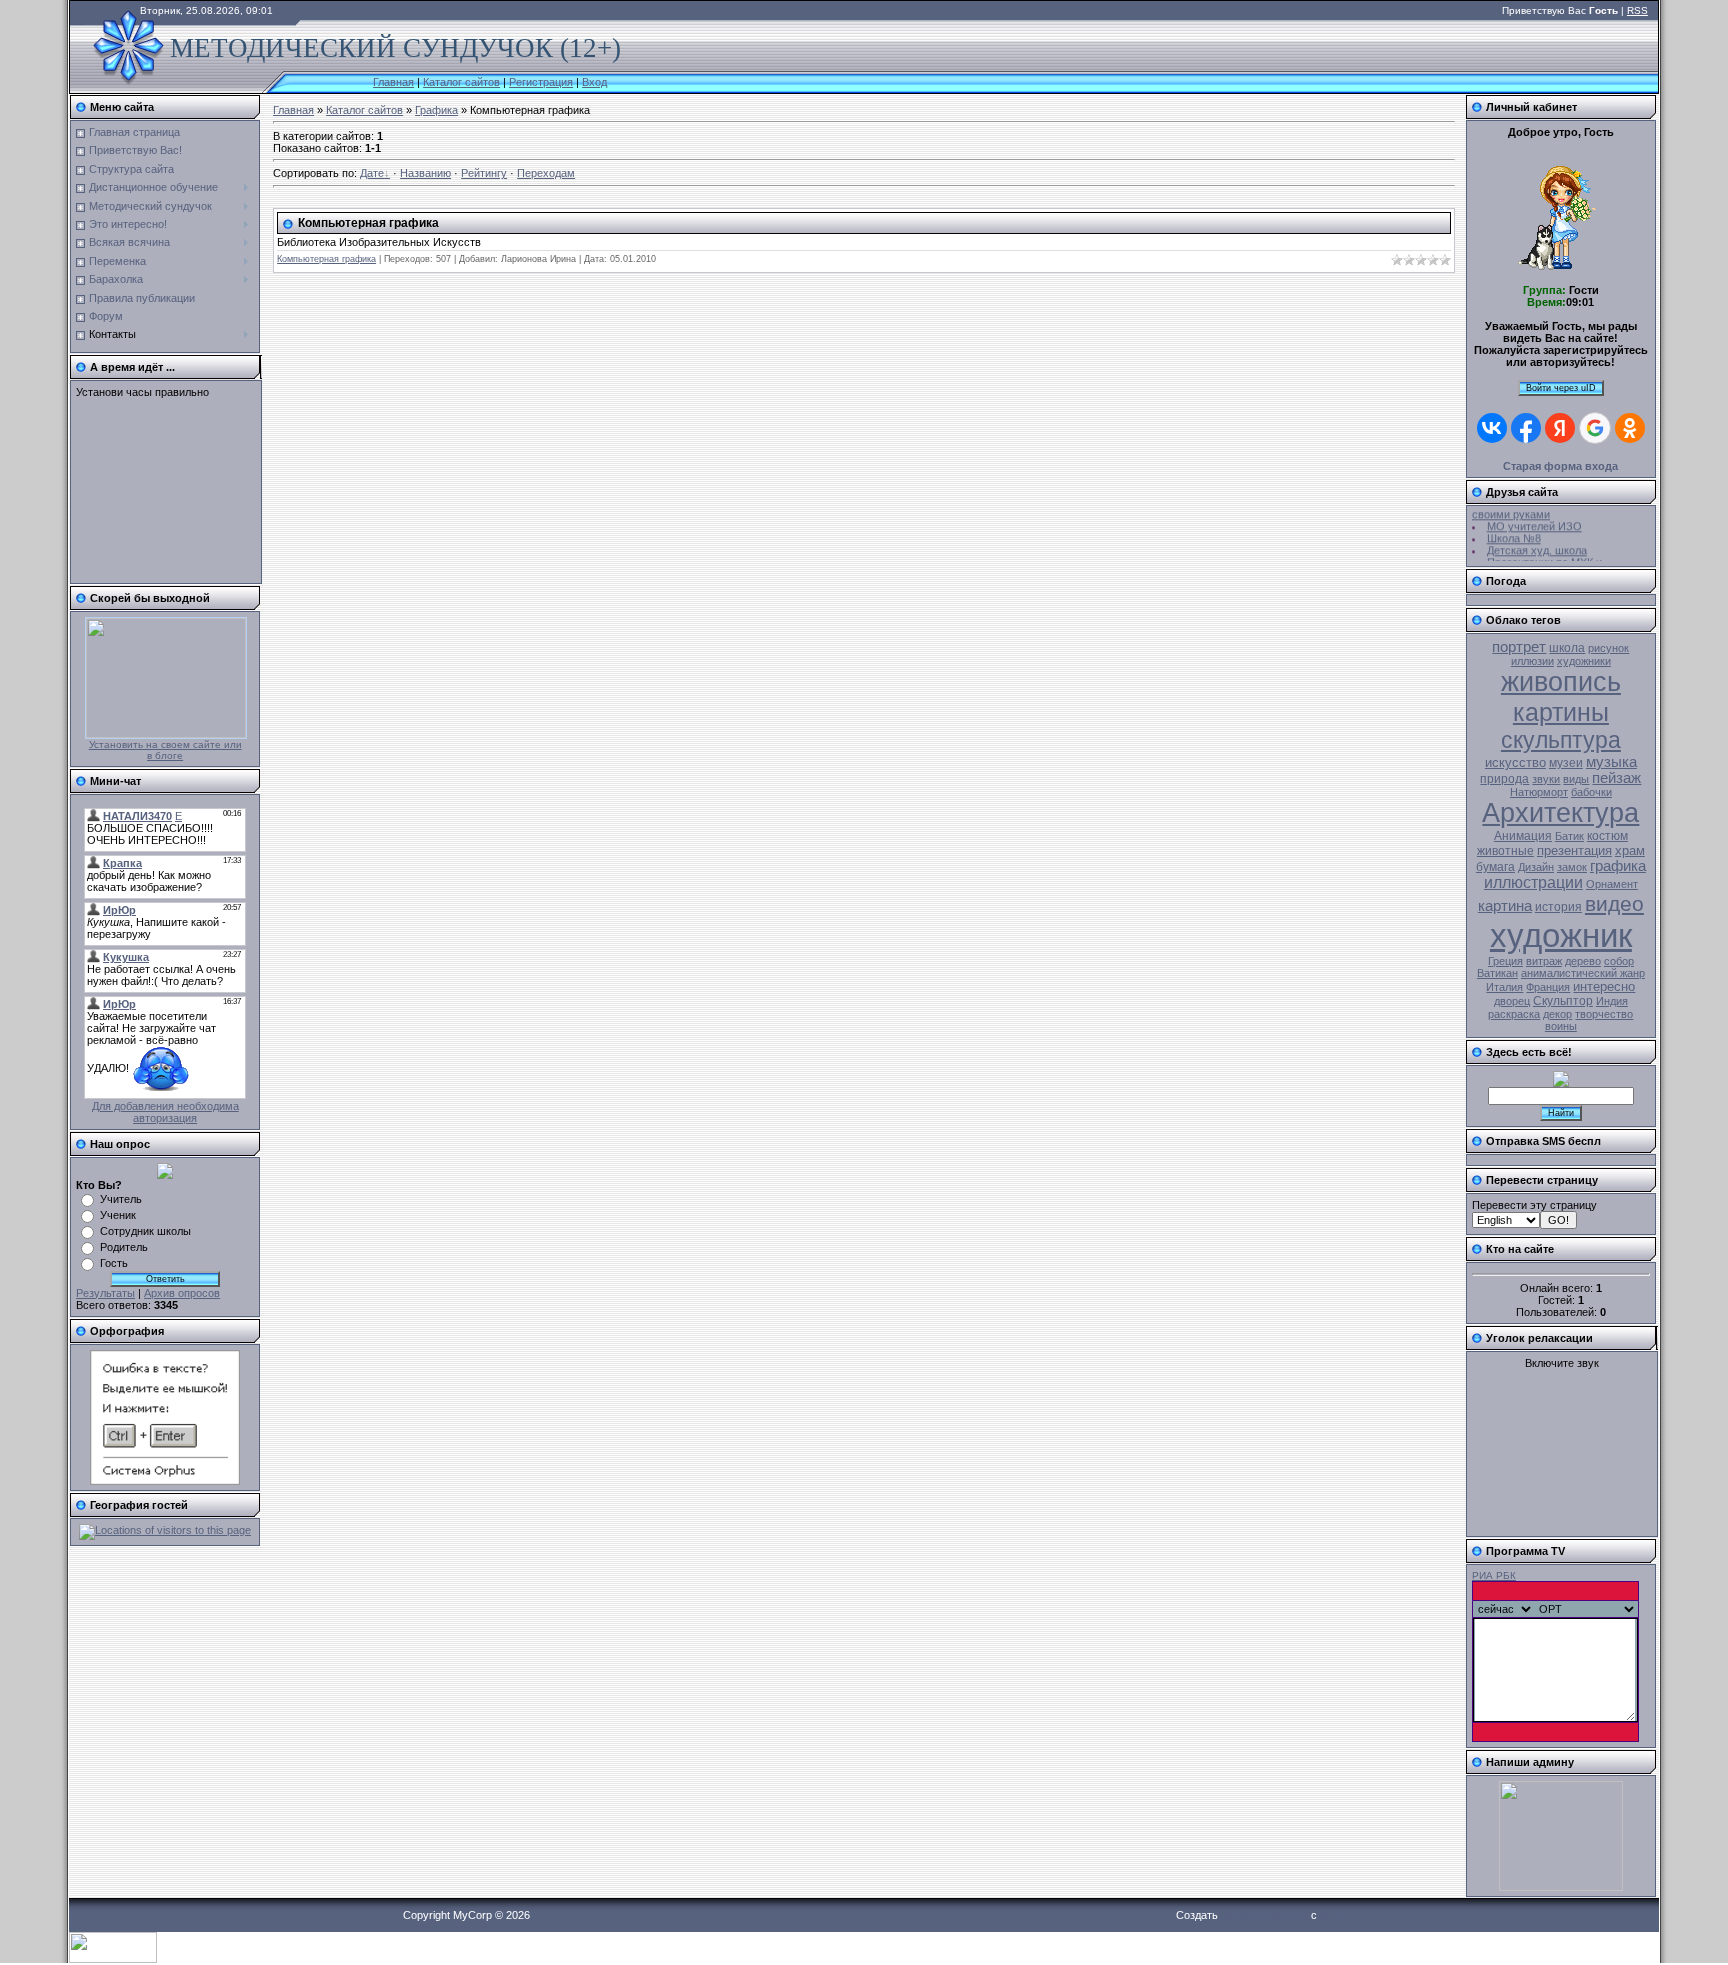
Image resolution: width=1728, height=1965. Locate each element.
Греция (1505, 961)
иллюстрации (1533, 882)
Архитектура (1560, 813)
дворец (1512, 1001)
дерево (1583, 961)
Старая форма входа (1560, 466)
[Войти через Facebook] (1526, 428)
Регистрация (541, 82)
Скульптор (1563, 1001)
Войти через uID (1561, 388)
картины (1561, 712)
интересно (1604, 986)
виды (1576, 779)
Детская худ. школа (1537, 545)
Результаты (105, 1293)
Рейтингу (484, 173)
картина (1505, 906)
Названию (425, 173)
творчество (1604, 1014)
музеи (1566, 763)
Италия (1504, 987)
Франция (1548, 987)
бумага (1495, 867)
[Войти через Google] (1595, 428)
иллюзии (1532, 661)
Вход (594, 82)
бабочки (1591, 792)
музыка (1611, 762)
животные (1505, 851)
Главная (393, 82)
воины (1561, 1026)
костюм (1607, 836)
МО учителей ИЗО (1534, 521)
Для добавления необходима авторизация (165, 1112)
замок (1572, 867)
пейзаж (1616, 778)
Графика (436, 110)
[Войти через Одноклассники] (1630, 428)
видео (1614, 904)
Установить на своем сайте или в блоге (165, 750)
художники (1584, 661)
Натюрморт (1539, 792)
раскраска (1514, 1014)
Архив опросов (182, 1293)
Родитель (124, 1247)
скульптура (1561, 740)
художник (1561, 935)
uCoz (1333, 1915)
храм (1630, 850)
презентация (1574, 850)
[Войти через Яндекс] (1560, 428)
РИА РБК (1494, 1575)
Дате (372, 173)
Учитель (121, 1199)
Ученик (118, 1215)
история (1558, 907)
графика (1618, 866)
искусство (1515, 762)
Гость (114, 1263)
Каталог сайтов (461, 82)
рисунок (1608, 648)
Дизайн (1536, 867)
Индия (1612, 1001)
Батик (1569, 836)
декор (1557, 1014)
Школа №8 (1514, 533)
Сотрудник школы (145, 1231)
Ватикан (1497, 973)
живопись (1561, 682)
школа (1567, 648)
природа (1504, 779)
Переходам (546, 173)
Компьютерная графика (368, 223)
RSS (1637, 10)
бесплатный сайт (1264, 1915)
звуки (1546, 779)
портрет (1519, 647)
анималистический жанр (1583, 973)
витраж (1544, 961)
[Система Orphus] (165, 1481)
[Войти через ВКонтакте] (1492, 428)
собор (1619, 961)
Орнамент (1612, 884)
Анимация (1523, 836)
